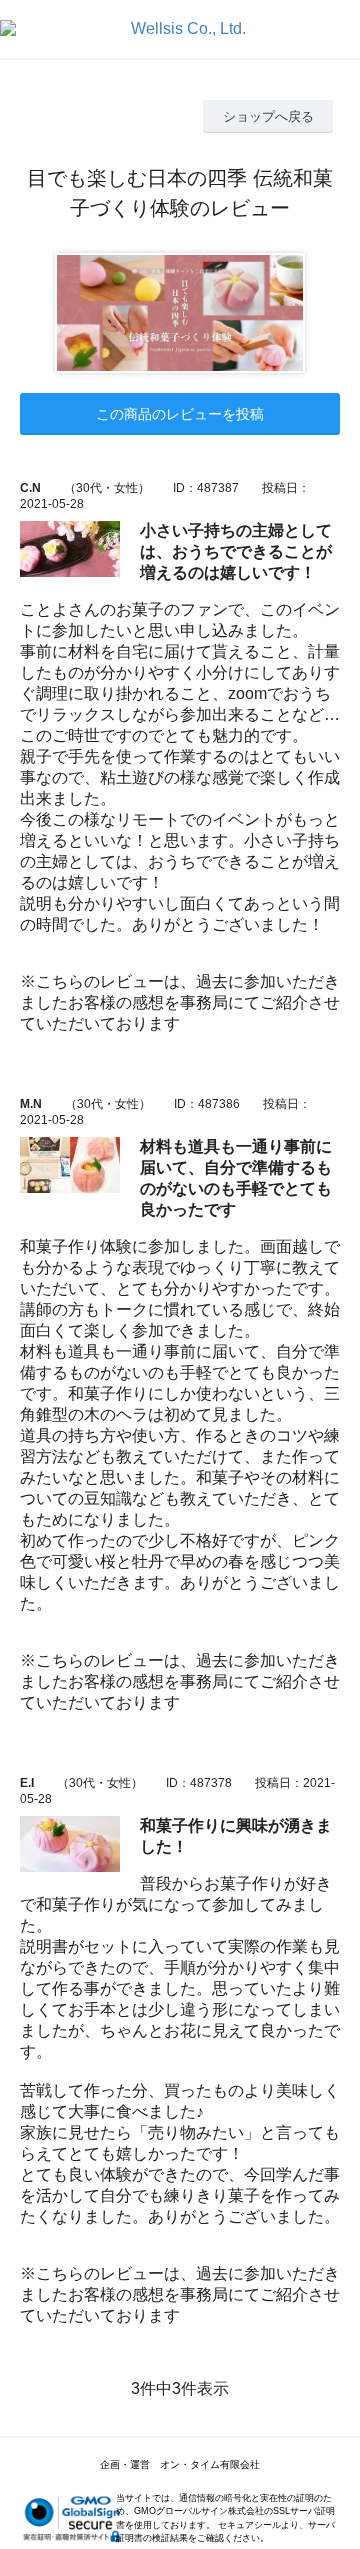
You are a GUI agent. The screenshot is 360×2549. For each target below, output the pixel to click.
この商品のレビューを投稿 (180, 414)
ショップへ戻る (268, 116)
